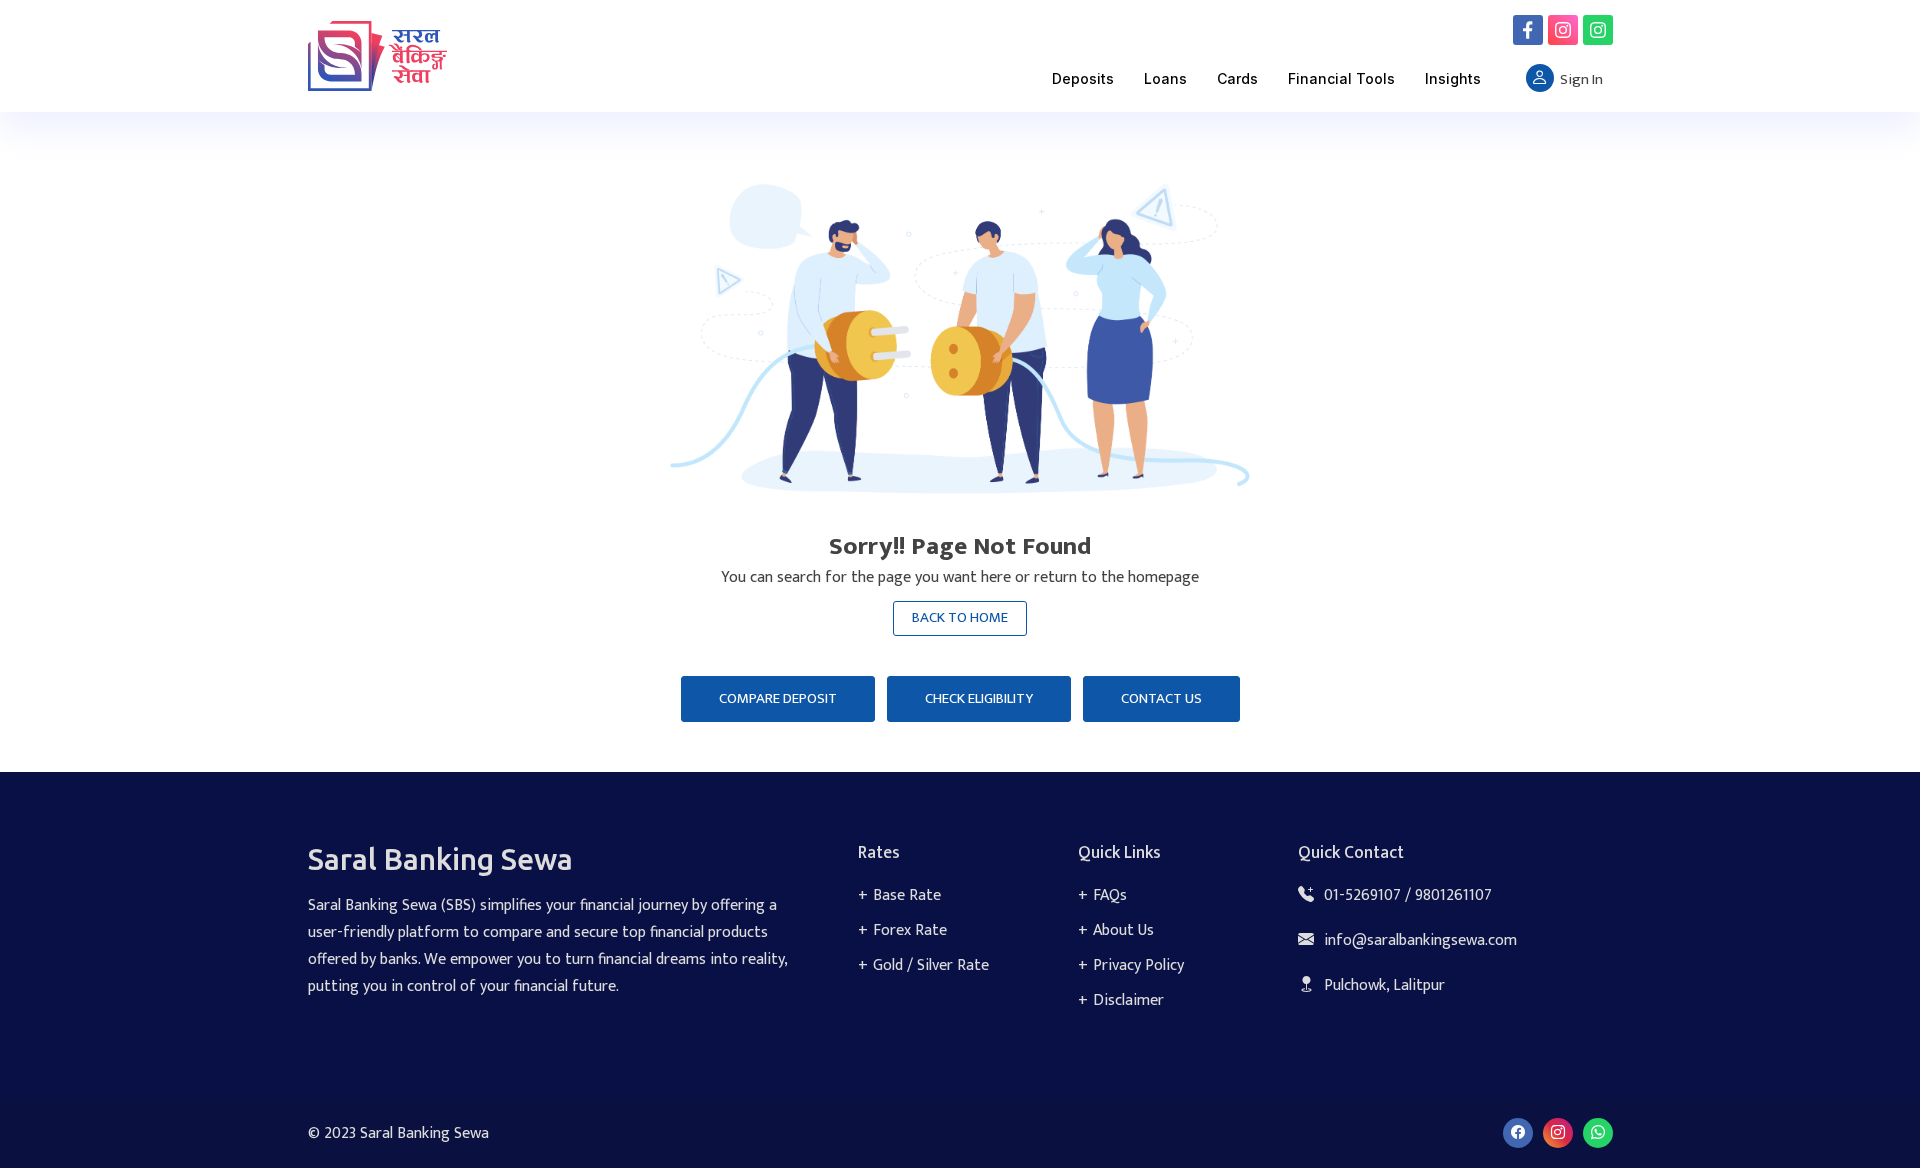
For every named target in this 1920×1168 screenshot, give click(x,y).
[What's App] (1598, 30)
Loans (1165, 78)
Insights (1453, 78)
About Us (1123, 930)
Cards (1237, 78)
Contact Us (1161, 698)
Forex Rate (910, 930)
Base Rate (907, 895)
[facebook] (1528, 30)
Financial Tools (1341, 78)
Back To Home (960, 617)
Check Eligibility (979, 698)
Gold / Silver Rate (931, 965)
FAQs (1110, 895)
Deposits (1083, 78)
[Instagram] (1563, 30)
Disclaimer (1128, 1000)
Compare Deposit (778, 698)
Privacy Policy (1138, 965)
